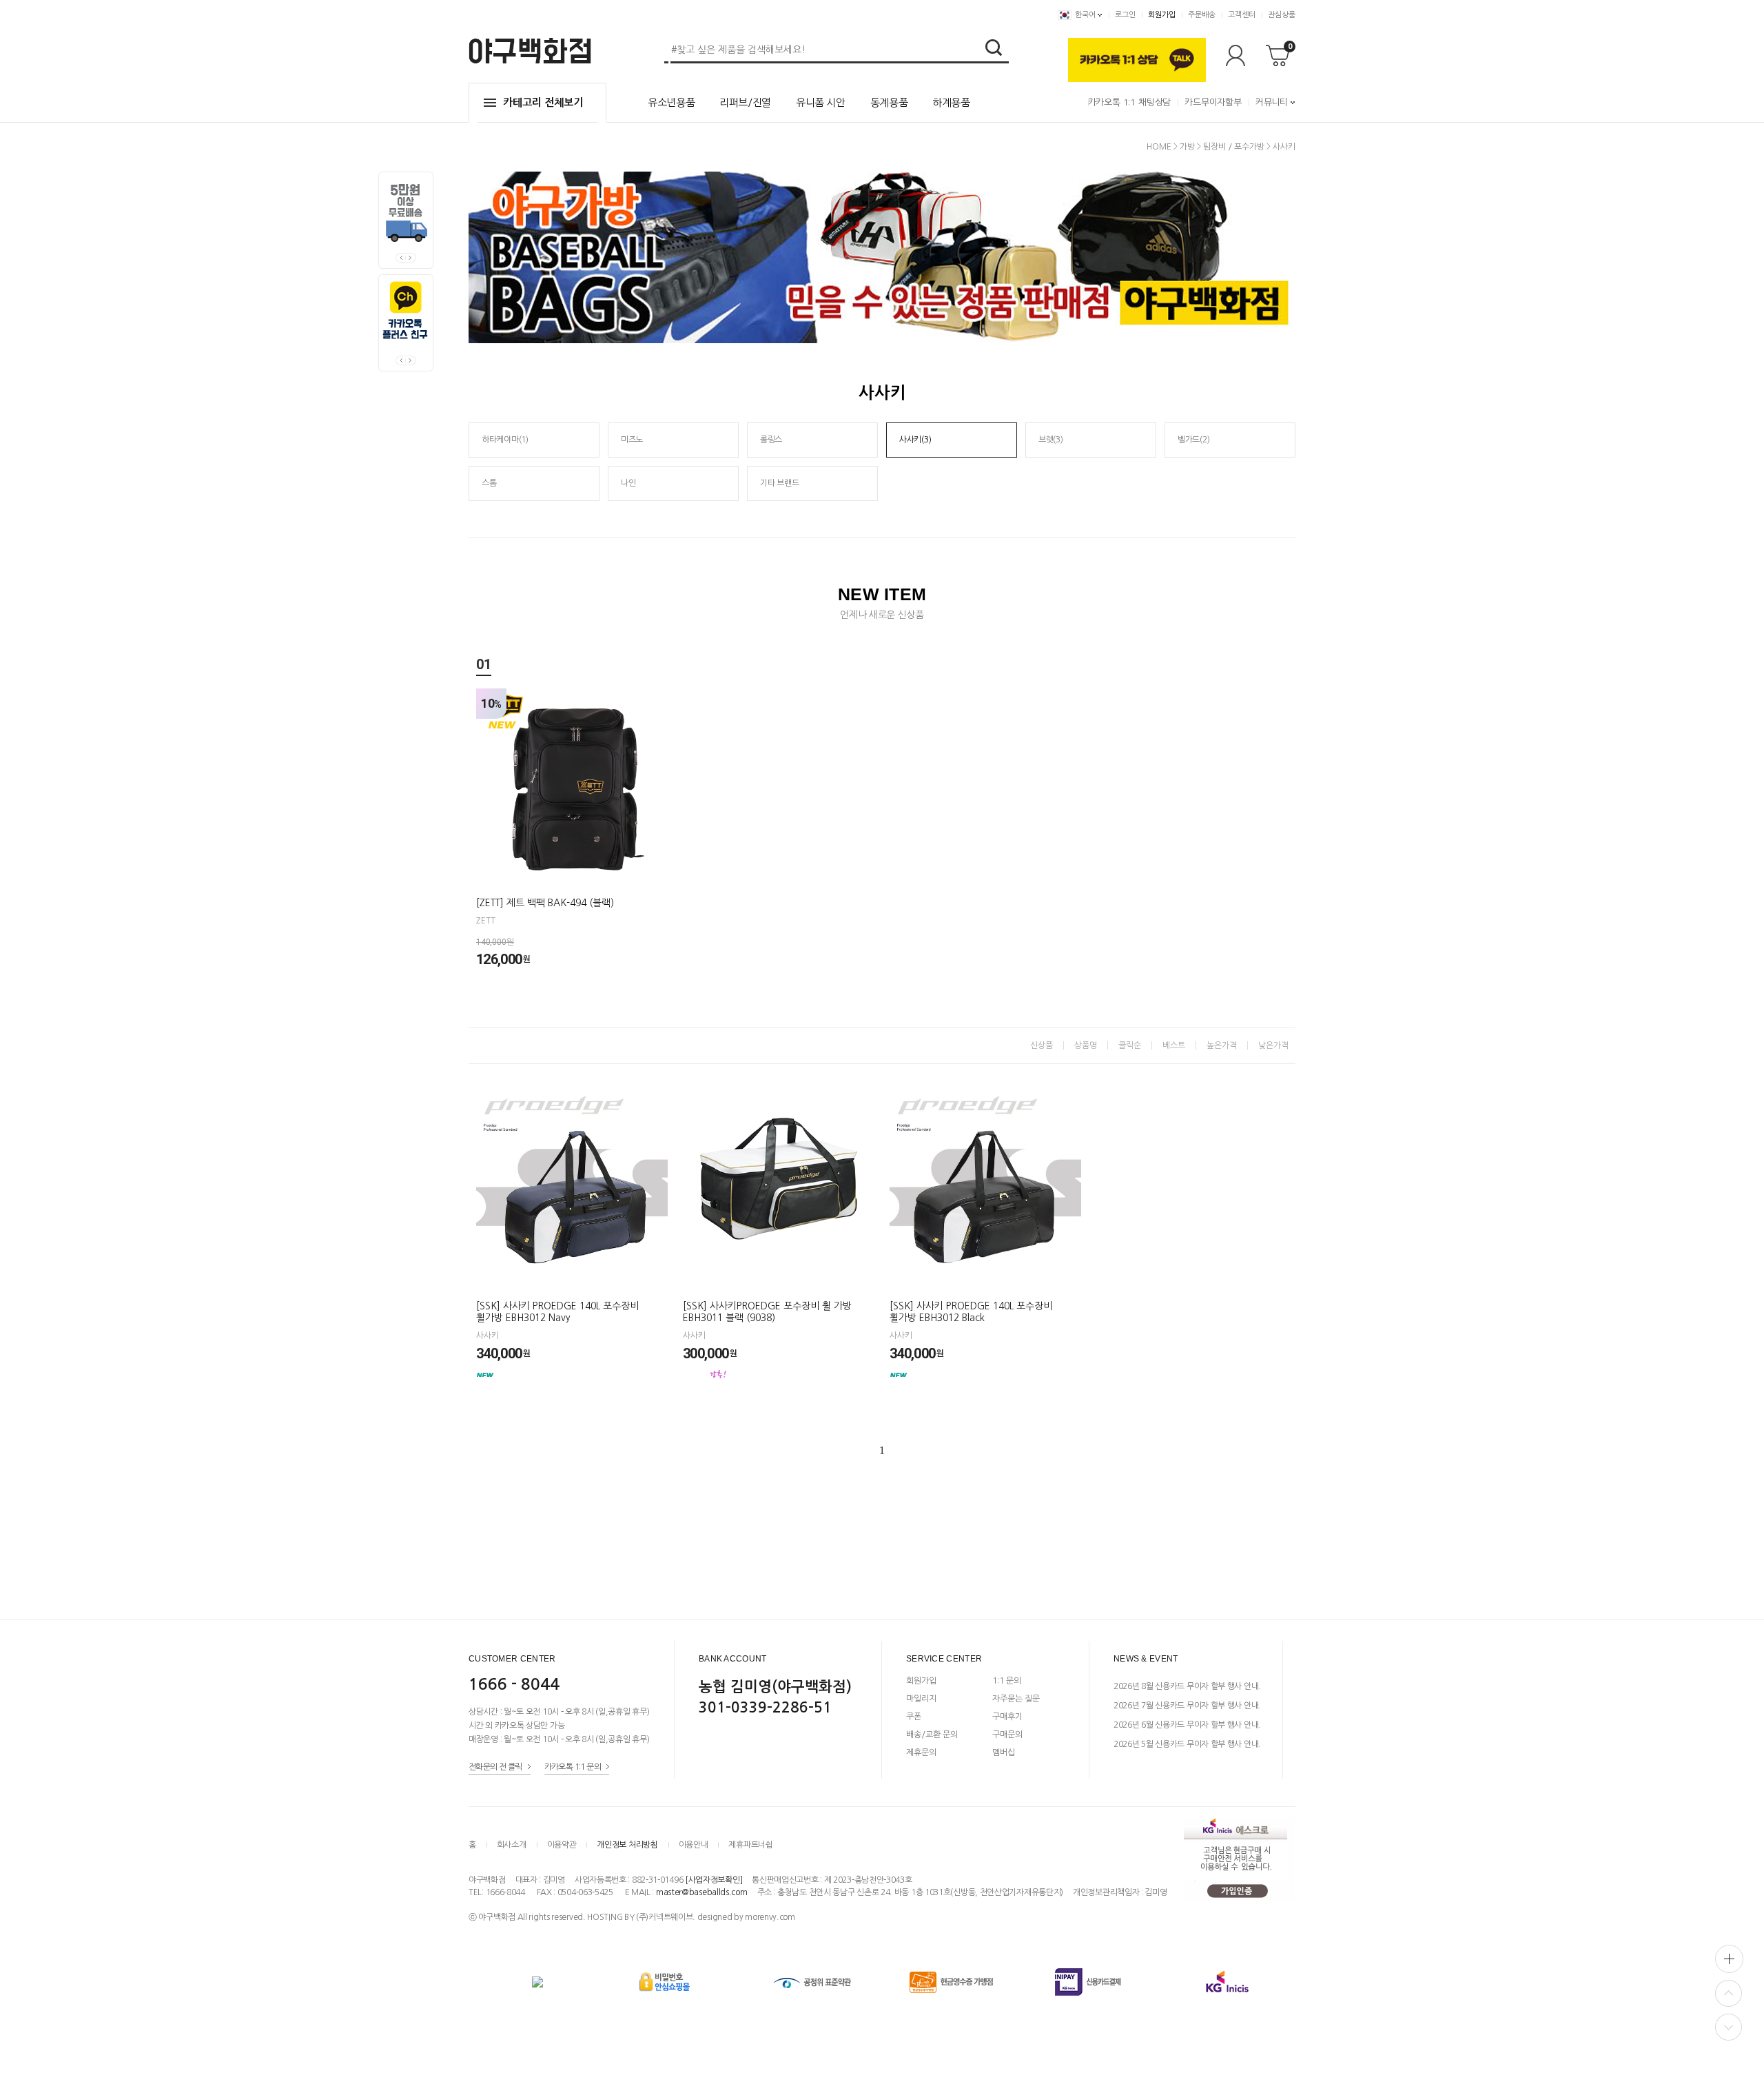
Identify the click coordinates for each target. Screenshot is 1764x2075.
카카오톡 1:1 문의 (573, 1766)
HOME (1159, 147)
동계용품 (889, 102)
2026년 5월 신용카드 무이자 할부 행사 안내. (1187, 1744)
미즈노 (632, 440)
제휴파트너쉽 (750, 1845)
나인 (628, 483)
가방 (1187, 147)
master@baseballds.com (702, 1892)
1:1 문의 (1007, 1681)
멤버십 (1004, 1752)
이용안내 (694, 1845)
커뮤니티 (1272, 102)
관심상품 (1282, 15)
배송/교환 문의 (932, 1735)
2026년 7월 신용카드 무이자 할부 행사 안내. (1187, 1706)
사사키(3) (915, 440)
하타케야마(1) (505, 440)
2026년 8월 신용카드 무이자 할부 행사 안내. (1187, 1686)
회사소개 (512, 1845)
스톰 (489, 483)
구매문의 (1007, 1735)
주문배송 (1202, 15)
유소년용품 (671, 102)
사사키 (1284, 147)
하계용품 (951, 102)
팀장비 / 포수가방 (1234, 147)
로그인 (1125, 15)
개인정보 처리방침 (627, 1845)
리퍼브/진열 (745, 102)
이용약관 (562, 1845)
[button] (411, 258)
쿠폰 (914, 1717)
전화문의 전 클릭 (495, 1766)
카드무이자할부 (1213, 102)
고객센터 (1242, 15)
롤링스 (771, 440)
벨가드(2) (1193, 440)
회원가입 (1162, 15)
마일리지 (921, 1699)
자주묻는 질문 (1016, 1699)
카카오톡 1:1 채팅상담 (1129, 102)
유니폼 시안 (821, 102)
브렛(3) (1051, 440)
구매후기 (1007, 1717)
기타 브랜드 (779, 483)
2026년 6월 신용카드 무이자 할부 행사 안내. (1187, 1725)
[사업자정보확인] (714, 1880)
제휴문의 (921, 1752)
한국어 (1085, 15)
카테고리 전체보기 (543, 102)
